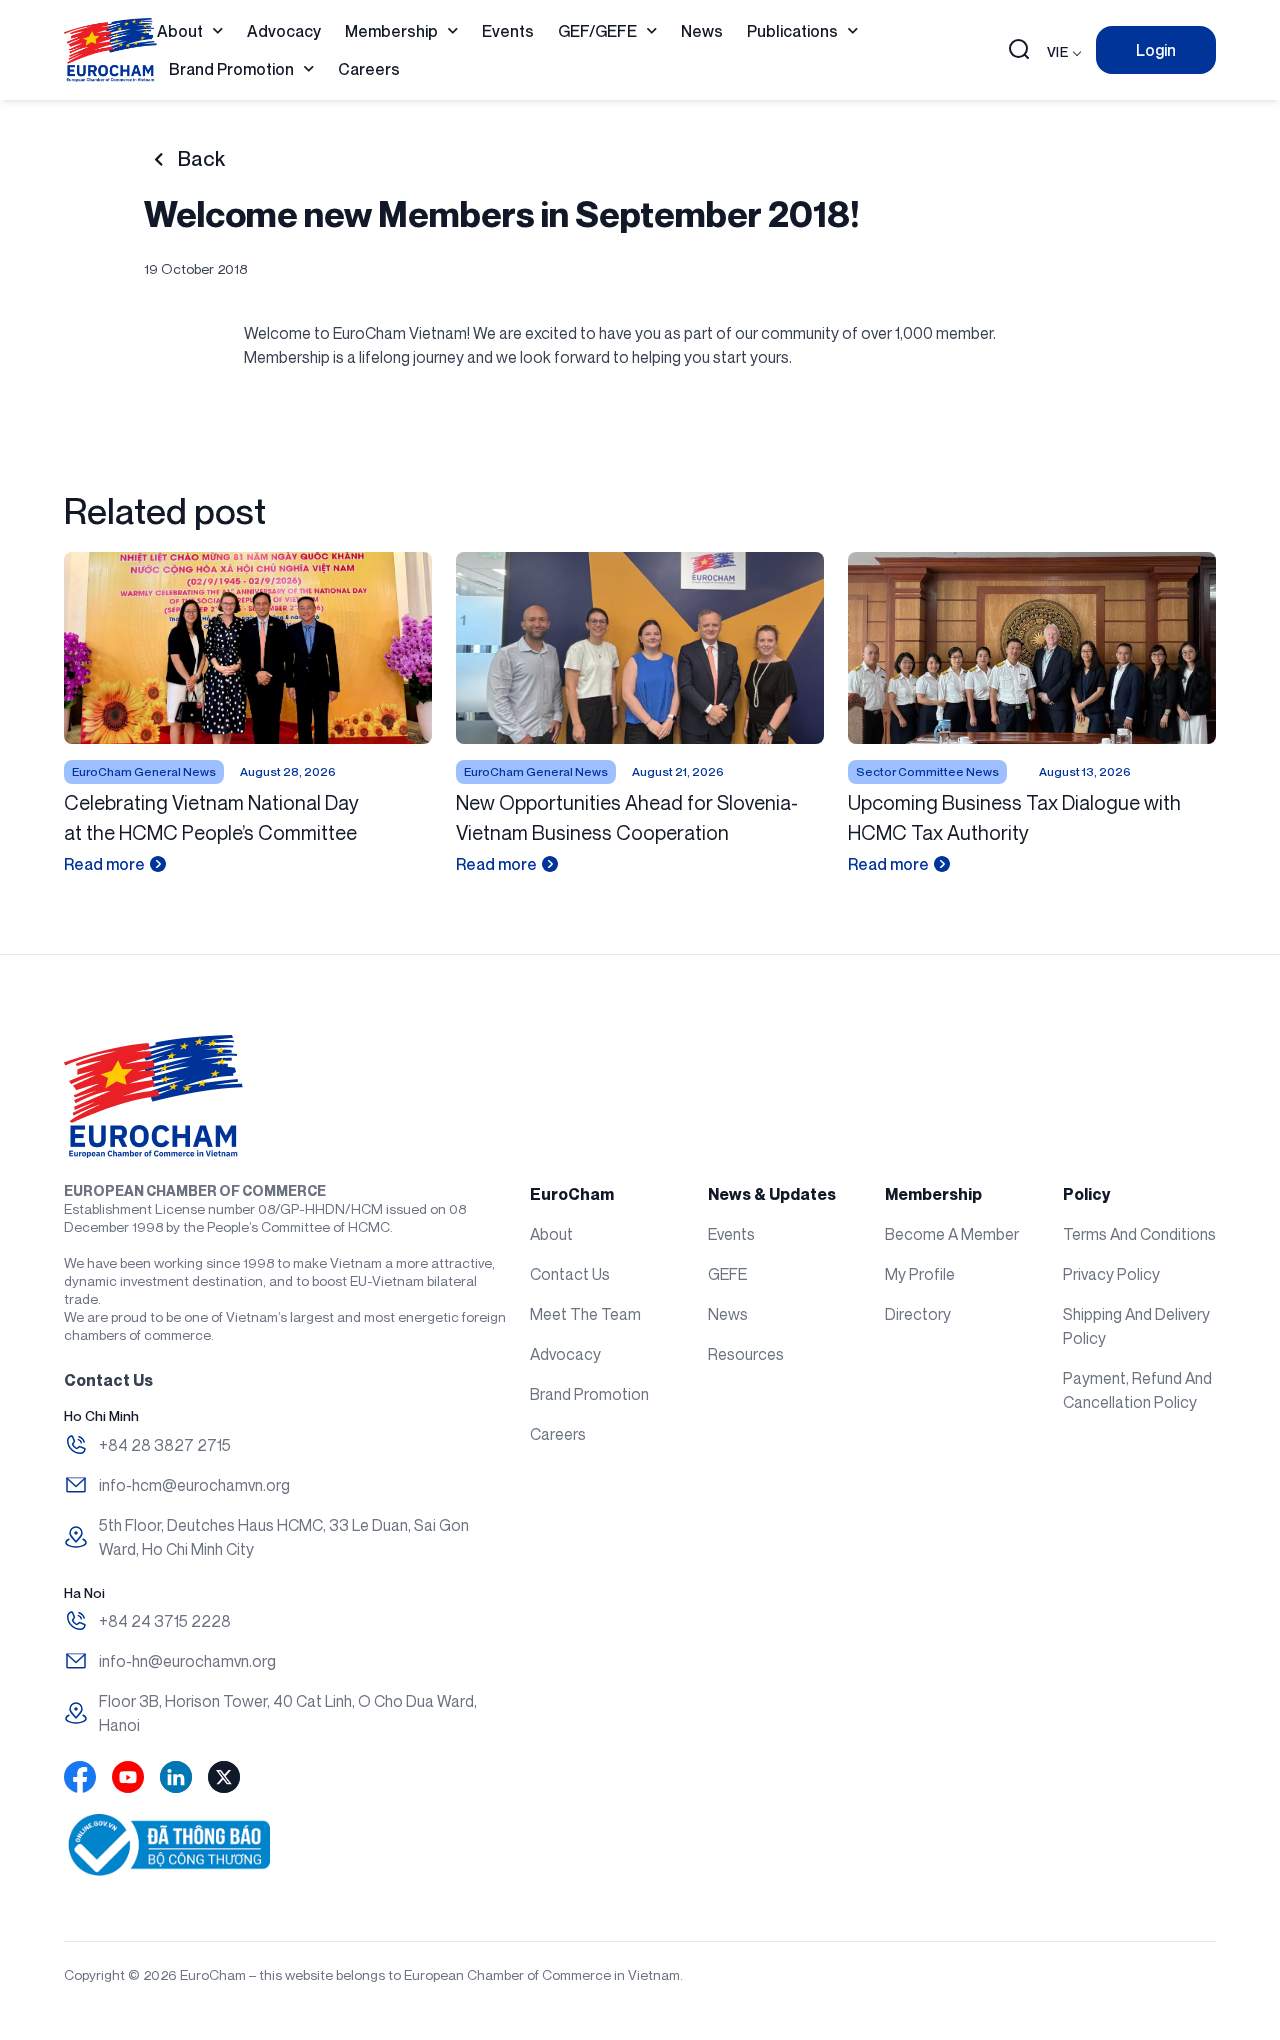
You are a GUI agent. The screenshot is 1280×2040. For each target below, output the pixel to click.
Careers (369, 69)
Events (508, 31)
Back (201, 159)
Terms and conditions (1139, 1234)
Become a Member (952, 1234)
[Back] (158, 159)
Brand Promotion (231, 69)
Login (1156, 50)
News (702, 31)
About (180, 31)
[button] (1019, 51)
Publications (792, 31)
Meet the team (585, 1314)
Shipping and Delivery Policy (1136, 1326)
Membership (391, 31)
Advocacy (284, 31)
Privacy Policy (1111, 1274)
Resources (746, 1354)
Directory (918, 1314)
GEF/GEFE (597, 31)
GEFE (727, 1274)
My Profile (920, 1274)
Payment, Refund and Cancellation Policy (1137, 1390)
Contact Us (570, 1274)
